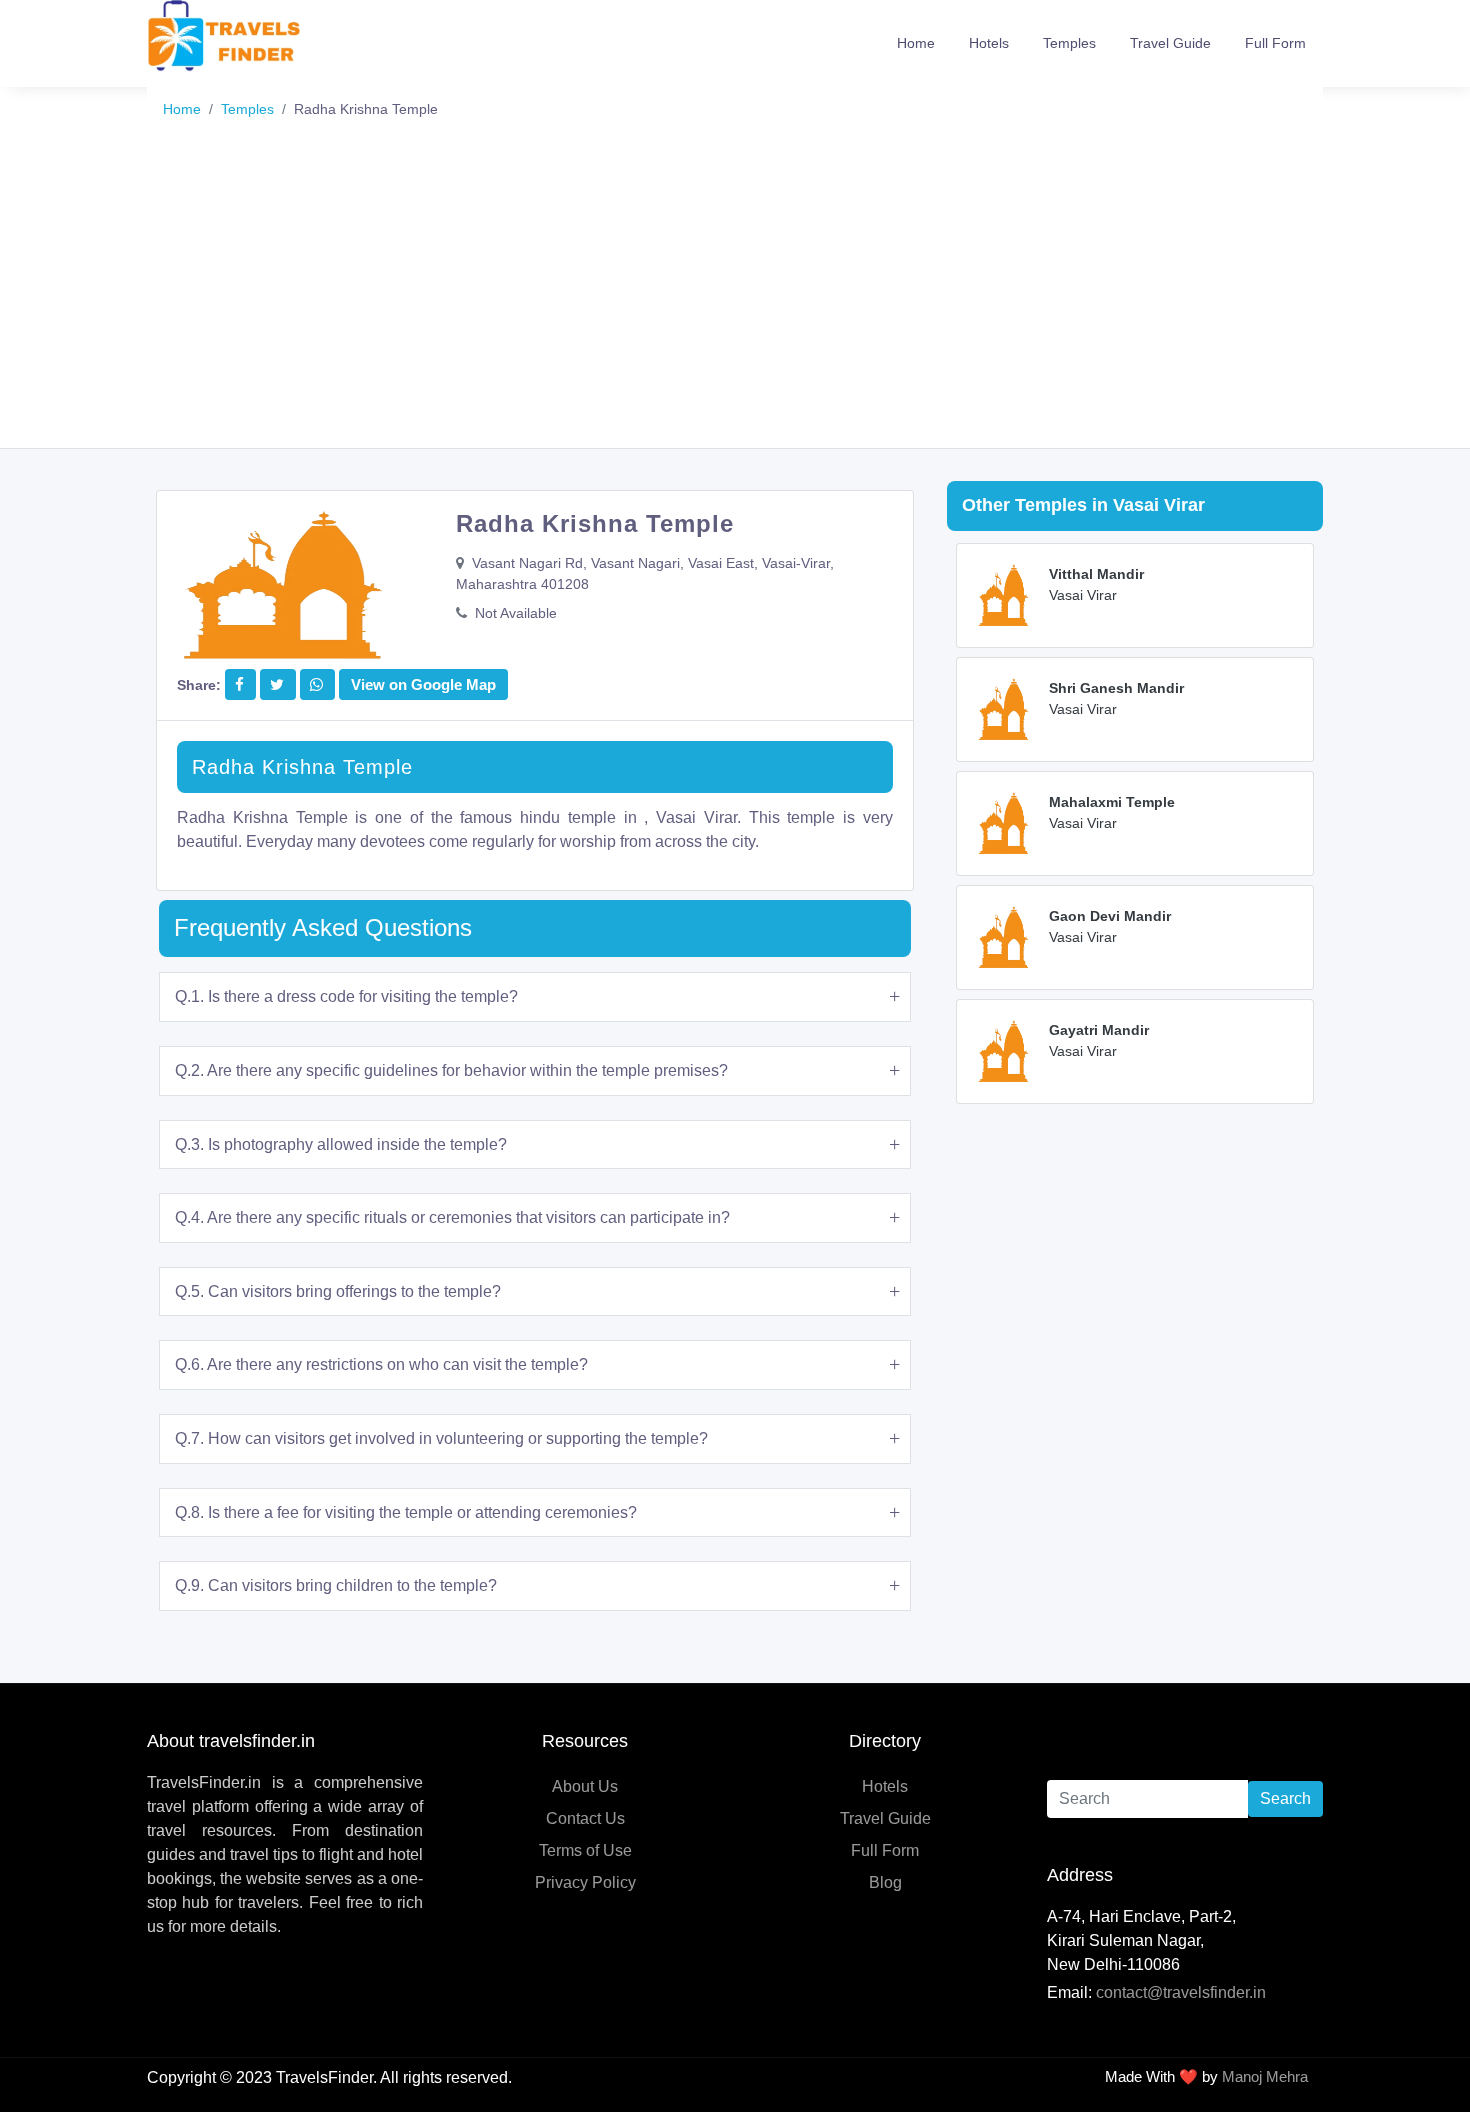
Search (1285, 1798)
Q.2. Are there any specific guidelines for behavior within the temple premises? (451, 1070)
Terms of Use (585, 1850)
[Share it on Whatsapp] (316, 684)
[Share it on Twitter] (277, 684)
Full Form (1275, 43)
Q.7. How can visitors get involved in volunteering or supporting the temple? (441, 1438)
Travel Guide (1170, 43)
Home (916, 43)
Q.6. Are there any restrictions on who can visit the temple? (381, 1364)
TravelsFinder (324, 2077)
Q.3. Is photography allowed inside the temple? (341, 1144)
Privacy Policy (585, 1882)
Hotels (989, 43)
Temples (1069, 43)
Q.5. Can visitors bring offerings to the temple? (338, 1291)
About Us (585, 1786)
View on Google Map (423, 684)
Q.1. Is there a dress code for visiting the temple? (346, 996)
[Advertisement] (735, 298)
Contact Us (585, 1818)
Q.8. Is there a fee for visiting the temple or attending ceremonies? (406, 1512)
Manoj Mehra (1265, 2076)
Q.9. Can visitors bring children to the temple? (336, 1585)
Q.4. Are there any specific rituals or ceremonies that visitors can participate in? (452, 1217)
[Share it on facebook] (239, 684)
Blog (885, 1882)
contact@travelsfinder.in (1181, 1992)
